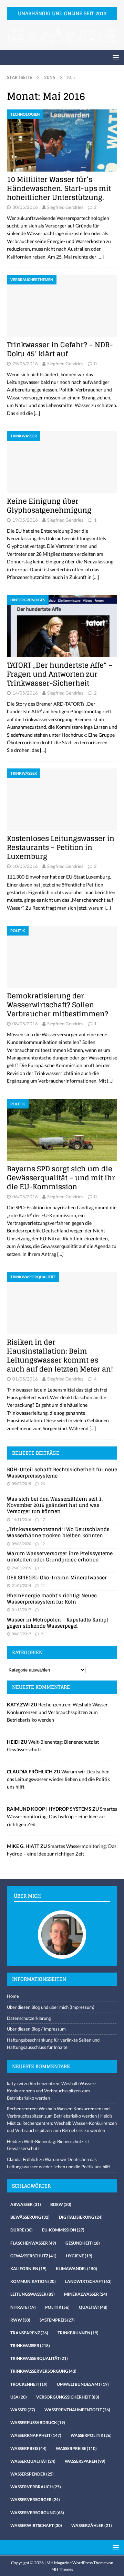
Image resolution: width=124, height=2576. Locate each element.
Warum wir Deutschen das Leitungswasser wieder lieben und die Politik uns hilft (58, 1779)
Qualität (93, 2307)
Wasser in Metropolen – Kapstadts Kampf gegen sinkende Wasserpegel (58, 1623)
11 (43, 1568)
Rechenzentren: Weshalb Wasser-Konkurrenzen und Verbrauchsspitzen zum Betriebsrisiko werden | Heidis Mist (60, 2116)
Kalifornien (28, 2269)
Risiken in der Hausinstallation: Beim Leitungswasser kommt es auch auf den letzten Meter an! (60, 1356)
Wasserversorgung (37, 2513)
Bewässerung (30, 2217)
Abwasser (26, 2204)
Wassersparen (85, 2461)
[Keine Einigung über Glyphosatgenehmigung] (62, 462)
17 (43, 1519)
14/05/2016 (25, 693)
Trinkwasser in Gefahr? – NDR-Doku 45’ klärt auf (60, 349)
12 (43, 1544)
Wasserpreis (28, 2448)
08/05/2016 (25, 1024)
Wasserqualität (33, 2461)
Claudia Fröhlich (23, 2159)
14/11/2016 (21, 1519)
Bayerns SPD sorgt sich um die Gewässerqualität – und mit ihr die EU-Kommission (61, 1178)
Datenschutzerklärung (29, 2018)
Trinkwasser (30, 2346)
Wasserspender (32, 2474)
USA (19, 2397)
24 (43, 1484)
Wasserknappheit (36, 2435)
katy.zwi (15, 2083)
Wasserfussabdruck (38, 2423)
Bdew (61, 2204)
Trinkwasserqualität (39, 2358)
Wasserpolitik (91, 2435)
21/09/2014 (21, 1585)
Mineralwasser (86, 2294)
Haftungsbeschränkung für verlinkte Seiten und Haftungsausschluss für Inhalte (53, 2044)
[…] (101, 257)
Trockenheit (29, 2384)
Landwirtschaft (88, 2281)
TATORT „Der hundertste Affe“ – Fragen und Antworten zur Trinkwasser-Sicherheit (60, 674)
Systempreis (57, 2320)
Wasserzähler (92, 2525)
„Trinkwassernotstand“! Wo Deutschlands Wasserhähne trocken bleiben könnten (58, 1532)
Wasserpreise (76, 2448)
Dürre (22, 2230)
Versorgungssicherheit (68, 2397)
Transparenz (29, 2333)
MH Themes (62, 2569)
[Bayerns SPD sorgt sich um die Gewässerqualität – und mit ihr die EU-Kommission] (62, 1130)
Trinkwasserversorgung (43, 2371)
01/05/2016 (25, 1379)
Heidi (12, 2141)
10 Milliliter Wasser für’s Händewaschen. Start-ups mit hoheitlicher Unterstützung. (59, 188)
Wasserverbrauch (36, 2487)
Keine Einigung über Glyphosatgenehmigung (50, 506)
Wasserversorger (35, 2500)
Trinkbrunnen (78, 2333)
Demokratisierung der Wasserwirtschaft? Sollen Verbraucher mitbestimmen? (58, 1005)
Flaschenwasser (33, 2243)
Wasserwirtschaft (36, 2525)
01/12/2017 (21, 1610)
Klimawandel (76, 2269)
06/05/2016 (25, 1197)
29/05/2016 (25, 364)
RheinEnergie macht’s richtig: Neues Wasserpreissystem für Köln (52, 1599)
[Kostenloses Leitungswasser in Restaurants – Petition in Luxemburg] (62, 800)
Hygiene (79, 2256)
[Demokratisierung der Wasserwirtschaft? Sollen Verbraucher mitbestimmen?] (62, 957)
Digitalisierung (81, 2217)
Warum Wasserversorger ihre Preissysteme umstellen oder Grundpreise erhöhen (60, 1556)
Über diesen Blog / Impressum (36, 2029)
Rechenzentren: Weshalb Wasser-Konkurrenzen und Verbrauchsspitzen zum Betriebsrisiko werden (58, 1712)
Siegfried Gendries (65, 207)
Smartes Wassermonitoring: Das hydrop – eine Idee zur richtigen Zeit (62, 1817)
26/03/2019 (21, 1568)
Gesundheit (83, 2243)
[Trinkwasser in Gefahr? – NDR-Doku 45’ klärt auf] (62, 306)
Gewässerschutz (33, 2256)
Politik (57, 2307)
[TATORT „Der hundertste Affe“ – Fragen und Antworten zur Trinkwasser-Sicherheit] (62, 626)
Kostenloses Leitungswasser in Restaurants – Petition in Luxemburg (61, 848)
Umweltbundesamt (83, 2384)
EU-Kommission (63, 2230)
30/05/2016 (25, 207)
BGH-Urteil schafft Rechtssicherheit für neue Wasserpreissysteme (62, 1473)
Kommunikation (33, 2281)
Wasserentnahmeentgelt (77, 2410)
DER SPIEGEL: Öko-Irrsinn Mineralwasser (57, 1577)
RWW (20, 2320)
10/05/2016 (25, 866)
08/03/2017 (21, 1634)
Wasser (23, 2410)
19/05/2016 (25, 520)
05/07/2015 (21, 1484)
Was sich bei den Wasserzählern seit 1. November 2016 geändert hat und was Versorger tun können (55, 1505)
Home (13, 1996)
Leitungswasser (33, 2294)
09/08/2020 (21, 1544)
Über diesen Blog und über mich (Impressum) (51, 2007)
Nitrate (23, 2307)
